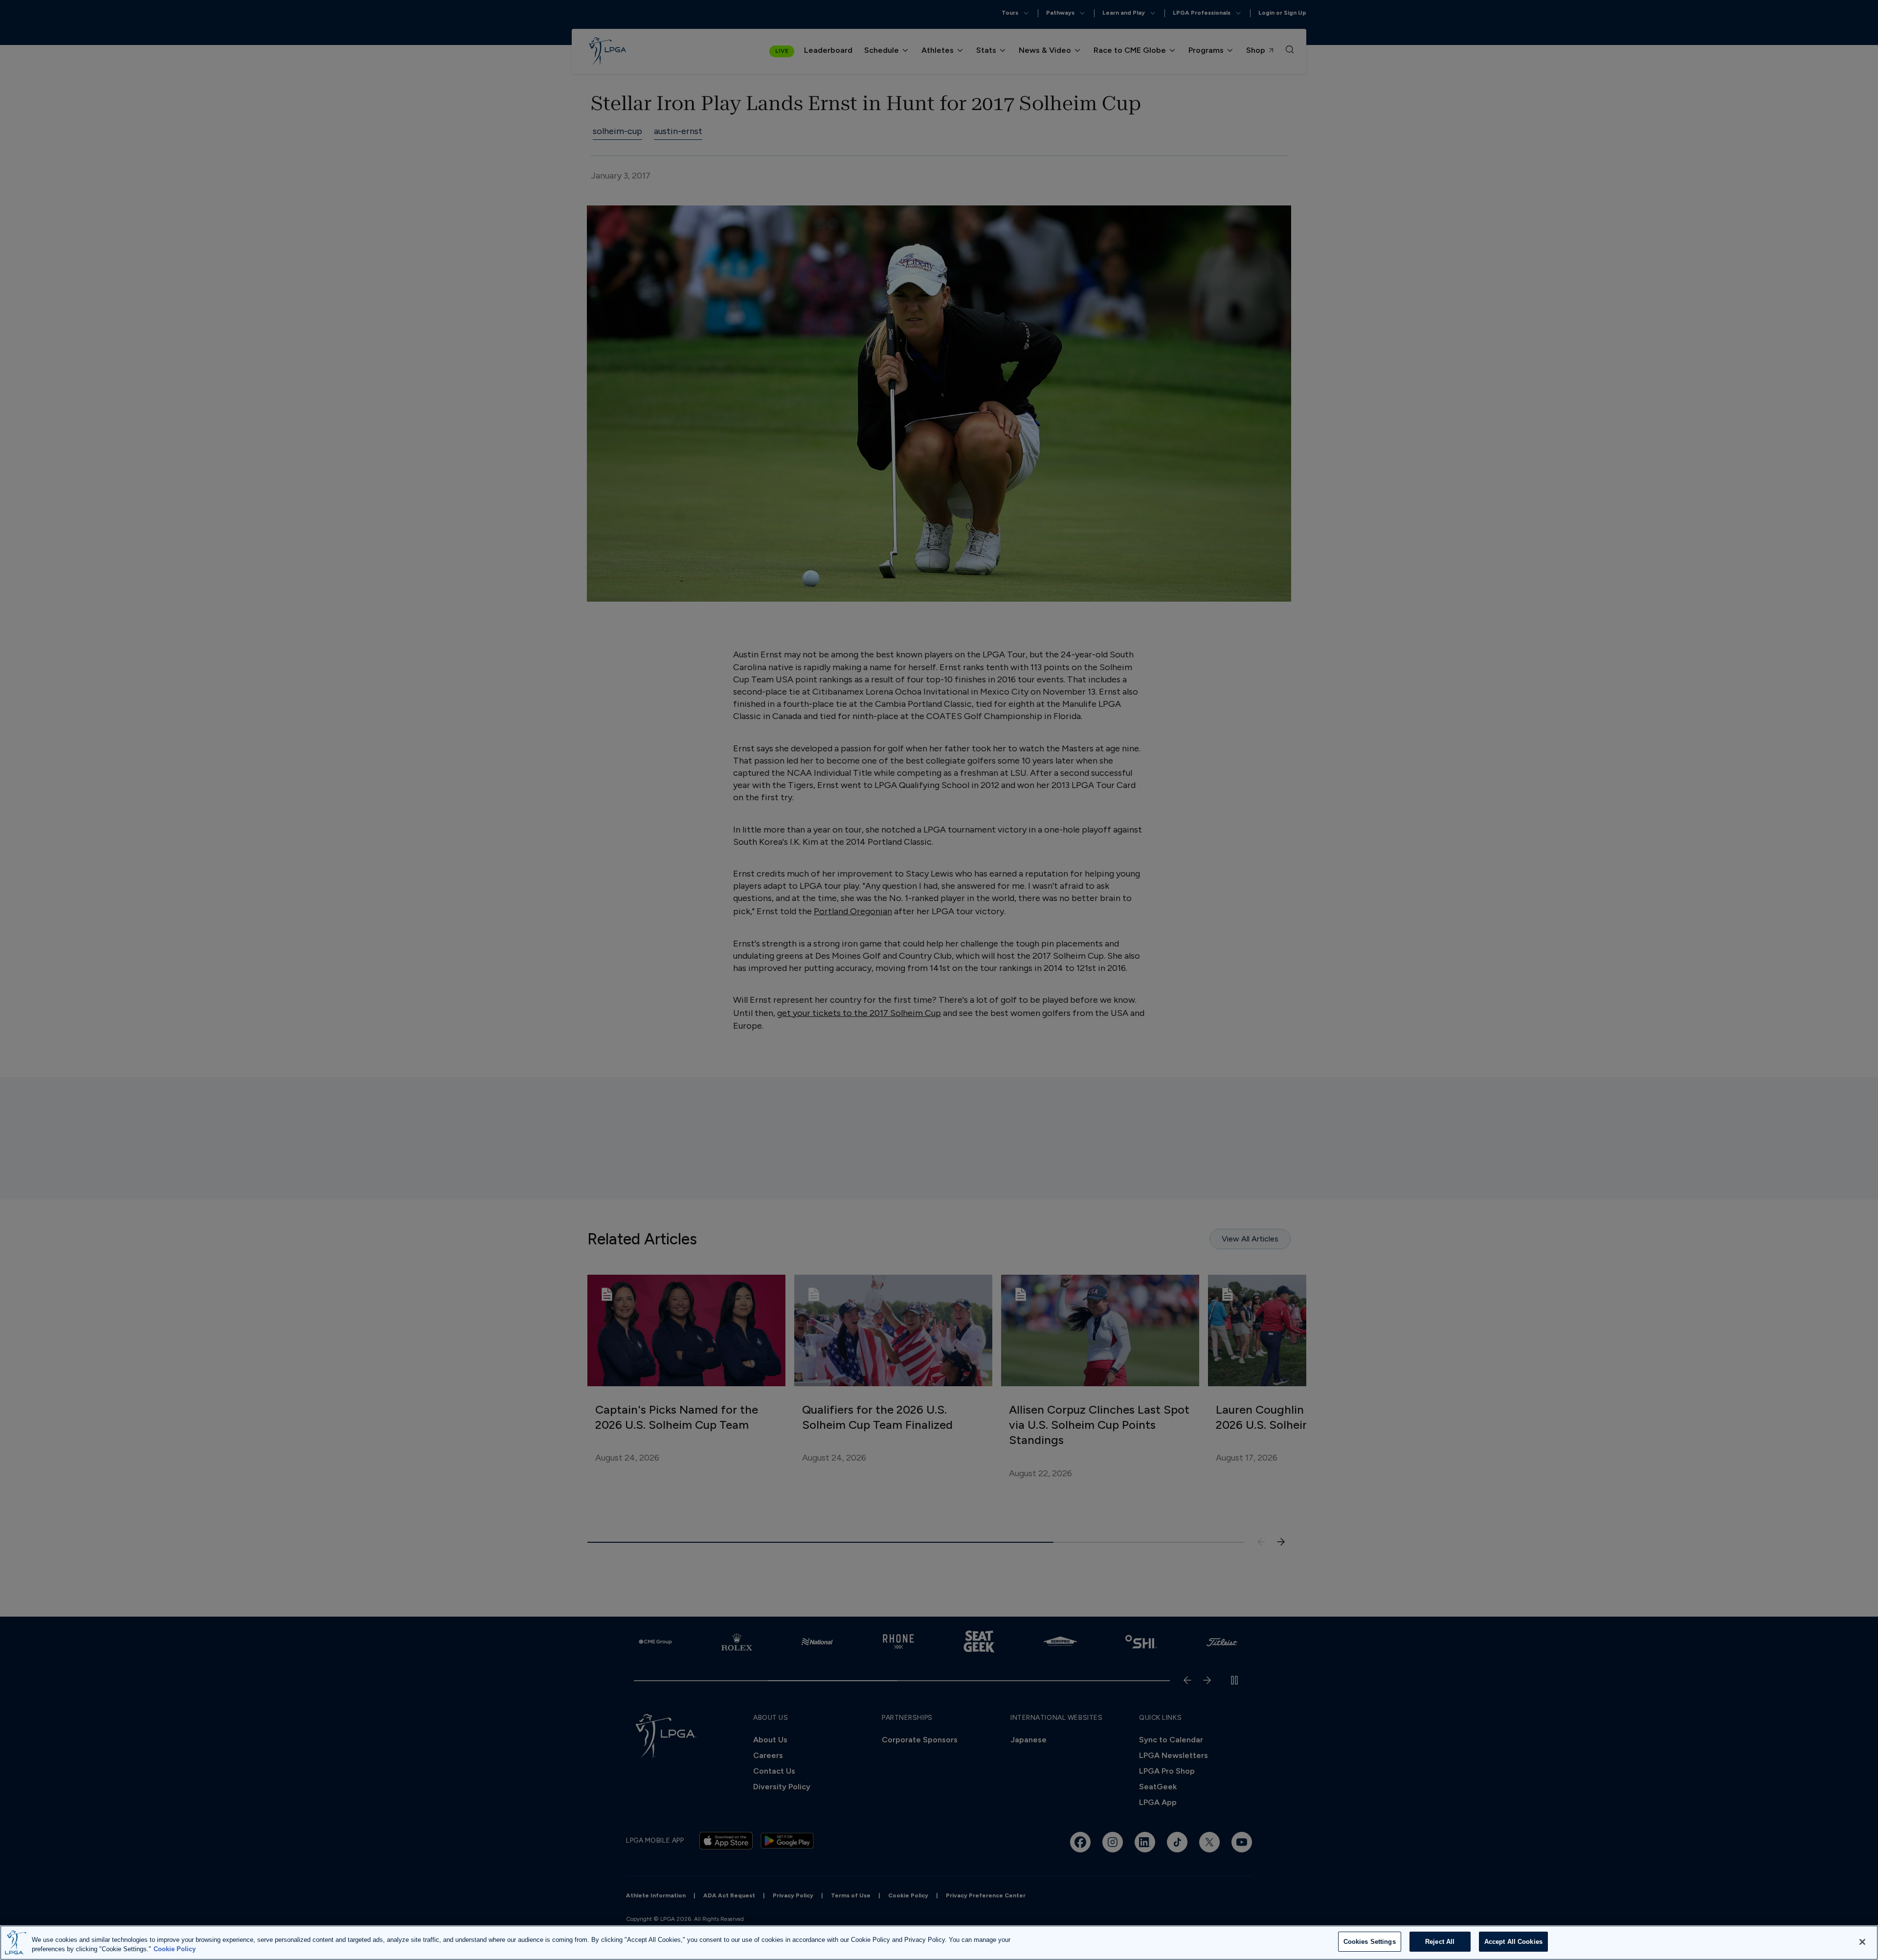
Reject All (1440, 1942)
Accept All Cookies (1513, 1942)
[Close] (1862, 1942)
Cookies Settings (1370, 1942)
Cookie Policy (175, 1949)
